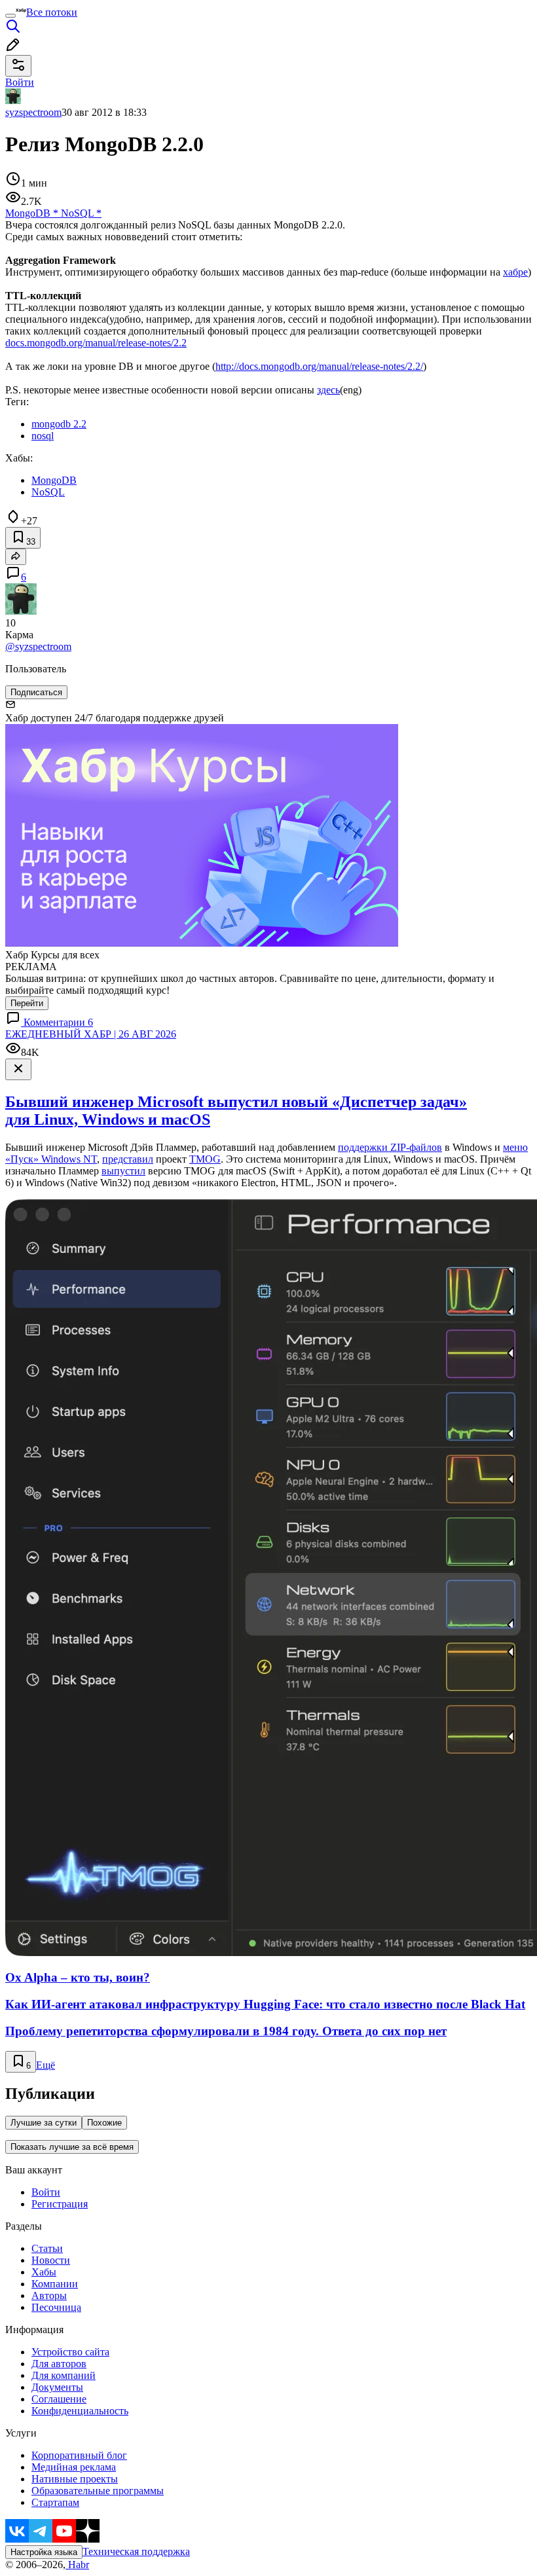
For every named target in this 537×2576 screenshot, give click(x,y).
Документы (57, 2387)
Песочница (56, 2307)
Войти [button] (20, 82)
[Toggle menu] (10, 16)
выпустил (123, 1171)
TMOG (205, 1159)
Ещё (46, 2065)
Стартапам (55, 2502)
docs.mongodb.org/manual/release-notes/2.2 (96, 343)
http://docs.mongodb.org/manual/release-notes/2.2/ (319, 366)
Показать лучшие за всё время (72, 2147)
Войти (46, 2192)
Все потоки (52, 12)
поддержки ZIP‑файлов (390, 1147)
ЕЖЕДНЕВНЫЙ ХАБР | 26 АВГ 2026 (91, 1034)
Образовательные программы (98, 2491)
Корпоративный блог (79, 2455)
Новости (51, 2260)
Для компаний (64, 2375)
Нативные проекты (75, 2479)
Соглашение (59, 2399)
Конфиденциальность (80, 2411)
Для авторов (59, 2364)
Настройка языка (44, 2552)
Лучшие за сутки (44, 2123)
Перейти (27, 1003)
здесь (328, 390)
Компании (55, 2284)
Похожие (104, 2123)
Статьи (47, 2248)
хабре (515, 272)
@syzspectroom (38, 646)
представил (128, 1159)
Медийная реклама (74, 2467)
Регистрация (60, 2204)
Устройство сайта (70, 2352)
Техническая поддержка (136, 2551)
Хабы (44, 2272)
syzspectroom (33, 112)
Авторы (49, 2295)
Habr (77, 2565)
